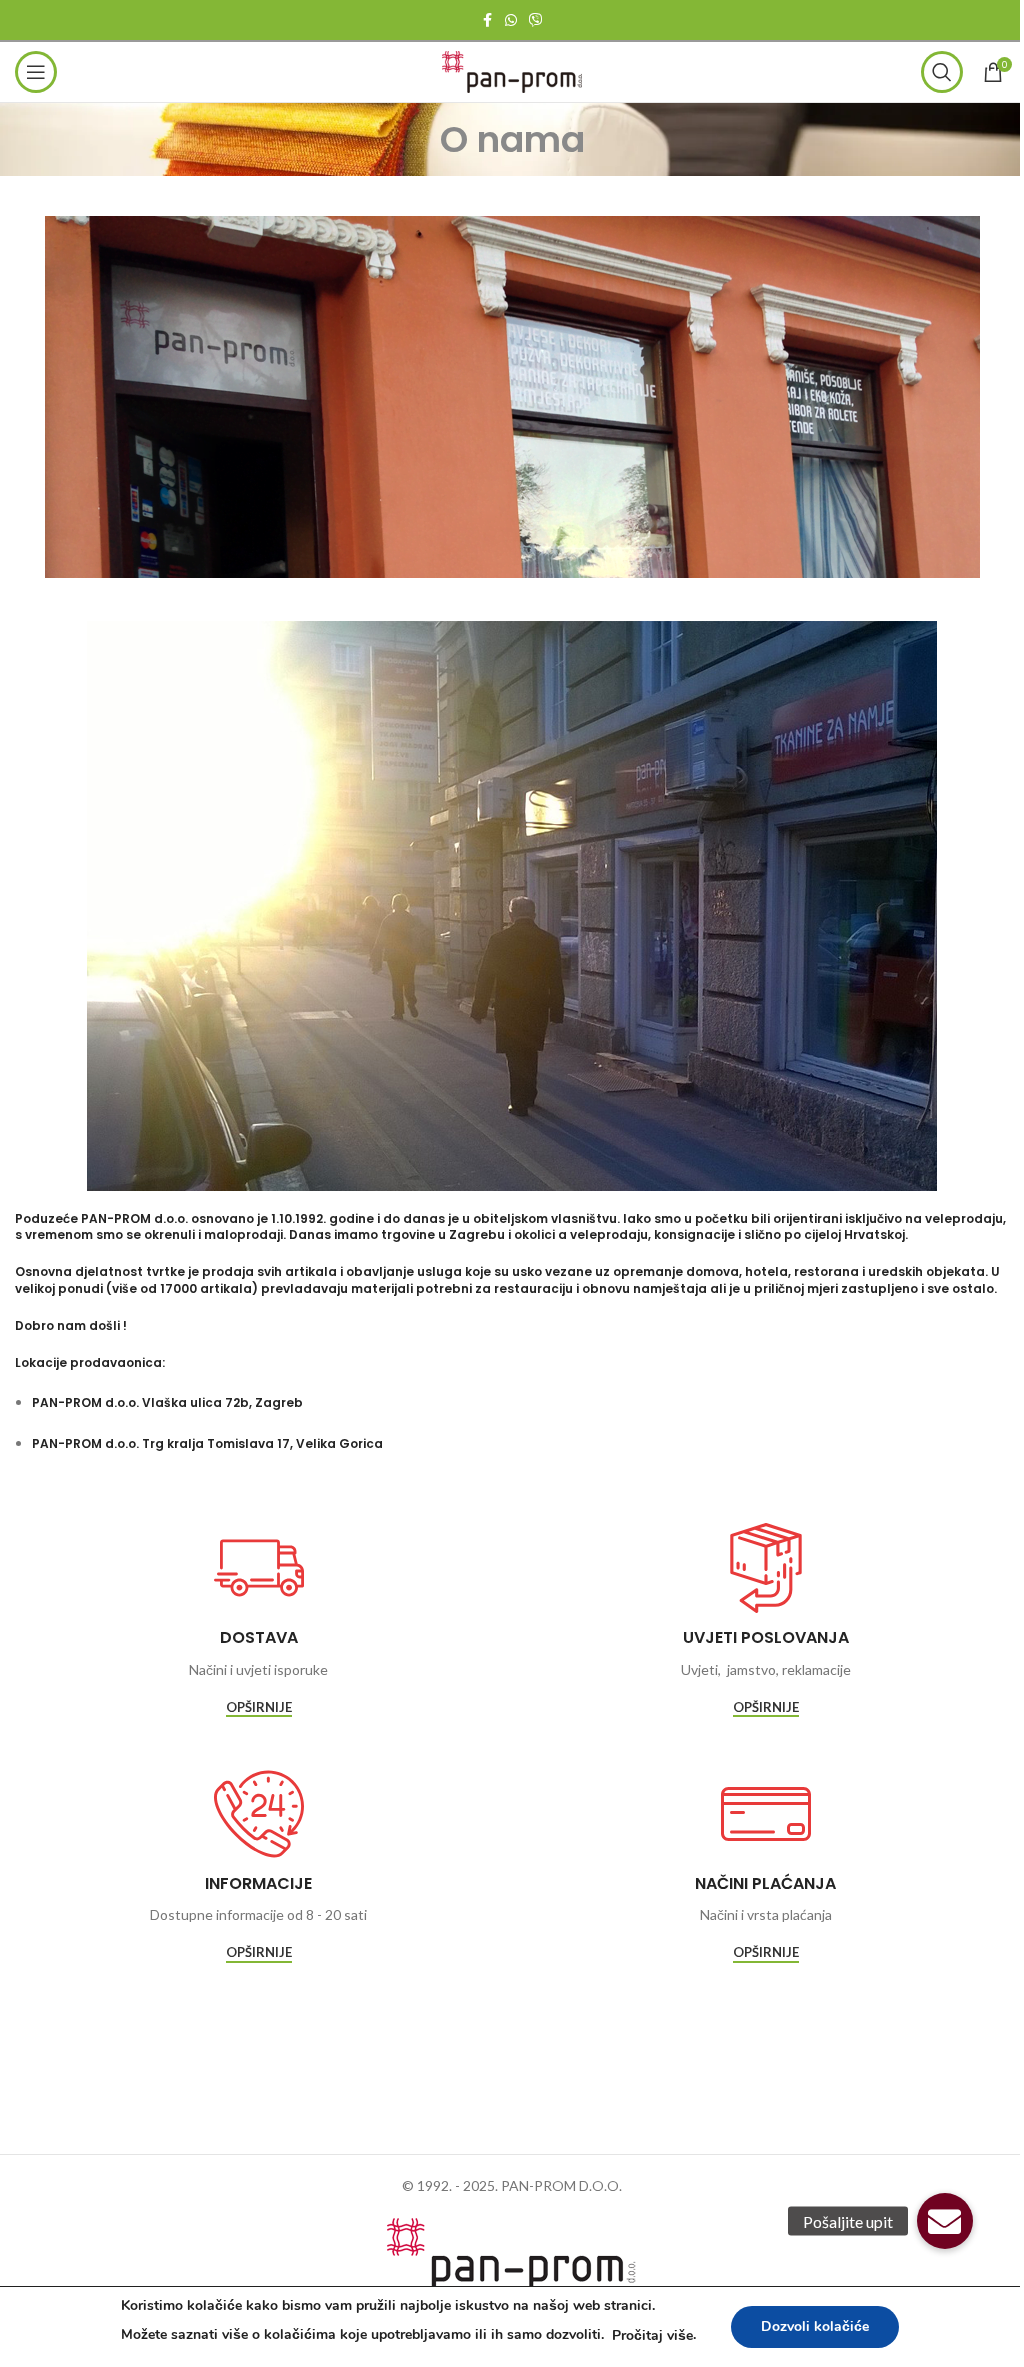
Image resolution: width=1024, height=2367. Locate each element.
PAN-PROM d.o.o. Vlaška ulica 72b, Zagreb (167, 1402)
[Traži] (942, 72)
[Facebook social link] (487, 20)
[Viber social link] (536, 20)
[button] (945, 2221)
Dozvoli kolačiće (815, 2326)
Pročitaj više (652, 2335)
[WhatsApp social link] (511, 20)
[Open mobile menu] (36, 72)
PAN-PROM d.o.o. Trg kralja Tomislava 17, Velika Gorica (207, 1443)
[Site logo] (512, 70)
